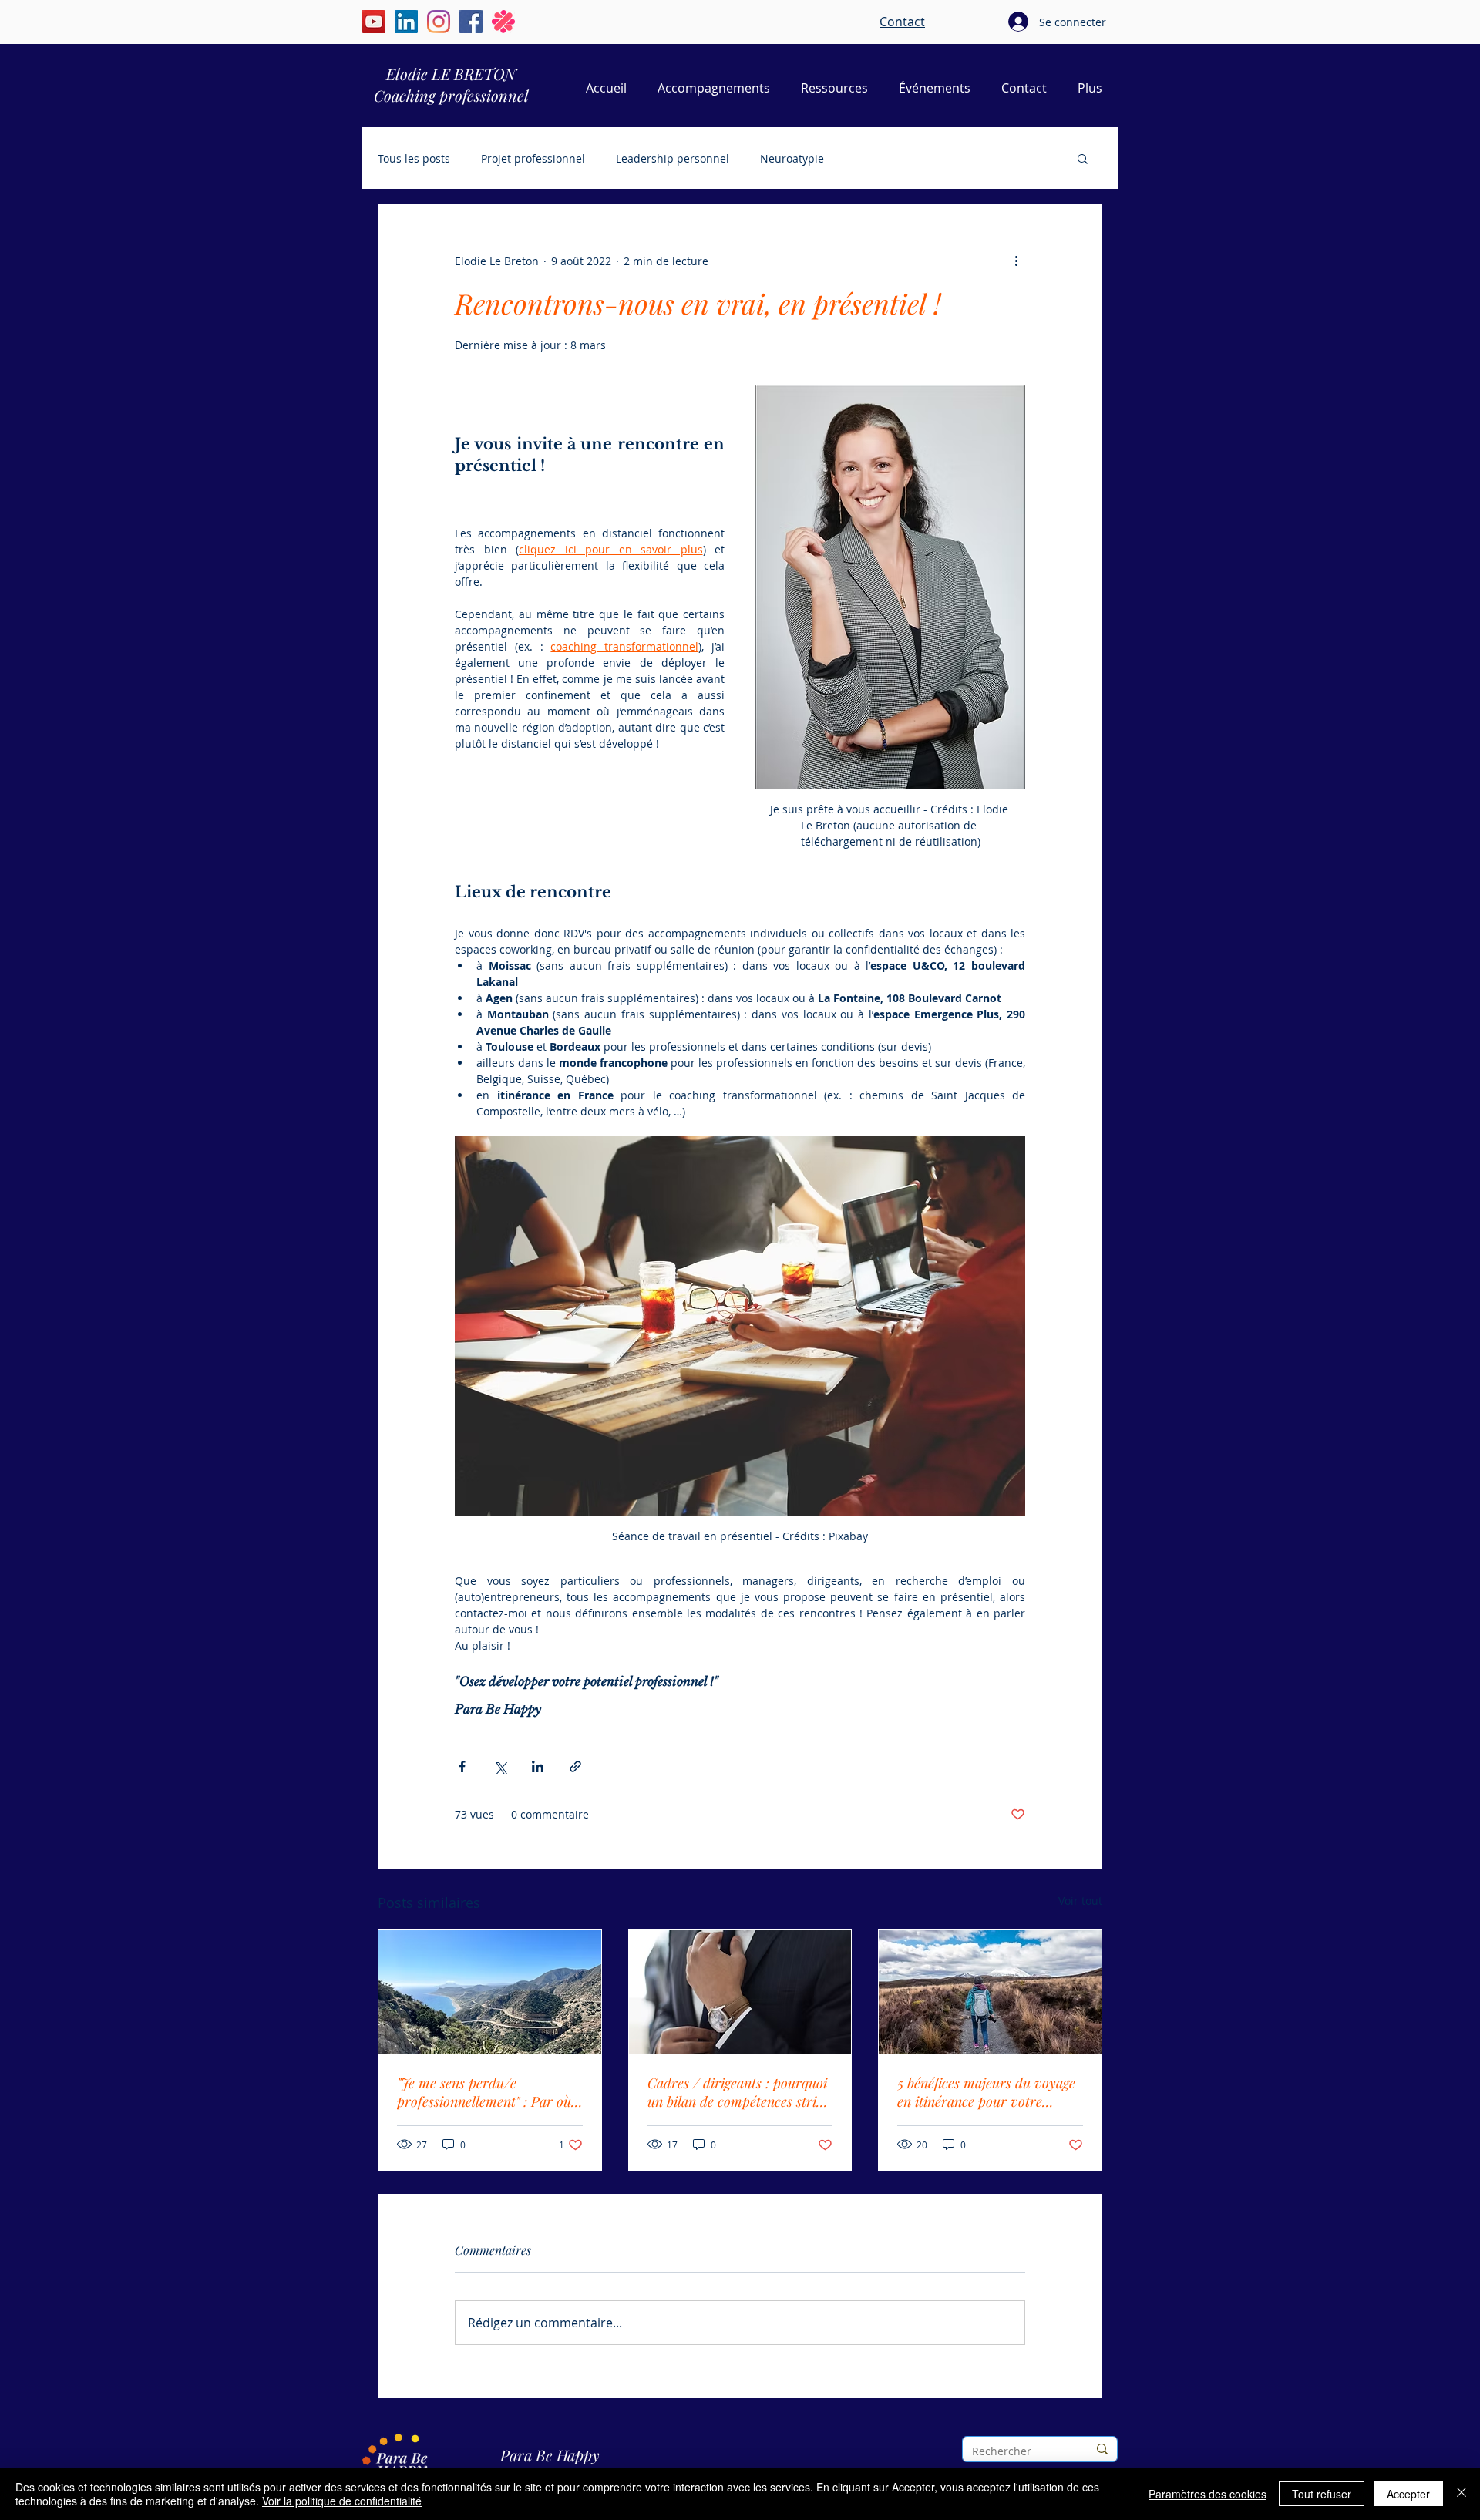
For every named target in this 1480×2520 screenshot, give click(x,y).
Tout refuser (1322, 2494)
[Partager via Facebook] (462, 1766)
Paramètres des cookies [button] (1208, 2494)
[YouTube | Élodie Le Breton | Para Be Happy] (374, 22)
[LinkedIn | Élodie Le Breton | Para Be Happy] (406, 22)
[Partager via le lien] (575, 1766)
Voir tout (1080, 1901)
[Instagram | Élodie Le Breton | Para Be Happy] (439, 22)
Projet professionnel (533, 158)
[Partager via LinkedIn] (538, 1766)
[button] (1083, 158)
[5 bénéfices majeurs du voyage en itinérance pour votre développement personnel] (990, 1992)
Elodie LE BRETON (451, 74)
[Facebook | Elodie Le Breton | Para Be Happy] (471, 22)
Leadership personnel (673, 158)
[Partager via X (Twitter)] (500, 1766)
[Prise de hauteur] (490, 1992)
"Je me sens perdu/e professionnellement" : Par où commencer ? (484, 2092)
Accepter (1408, 2494)
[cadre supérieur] (740, 1992)
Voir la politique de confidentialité (342, 2501)
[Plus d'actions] (1016, 261)
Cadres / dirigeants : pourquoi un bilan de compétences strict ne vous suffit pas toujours (737, 2092)
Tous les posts (414, 158)
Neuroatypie (792, 158)
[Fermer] (1461, 2494)
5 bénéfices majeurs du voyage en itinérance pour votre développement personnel (986, 2092)
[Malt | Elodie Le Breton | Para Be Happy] (503, 22)
